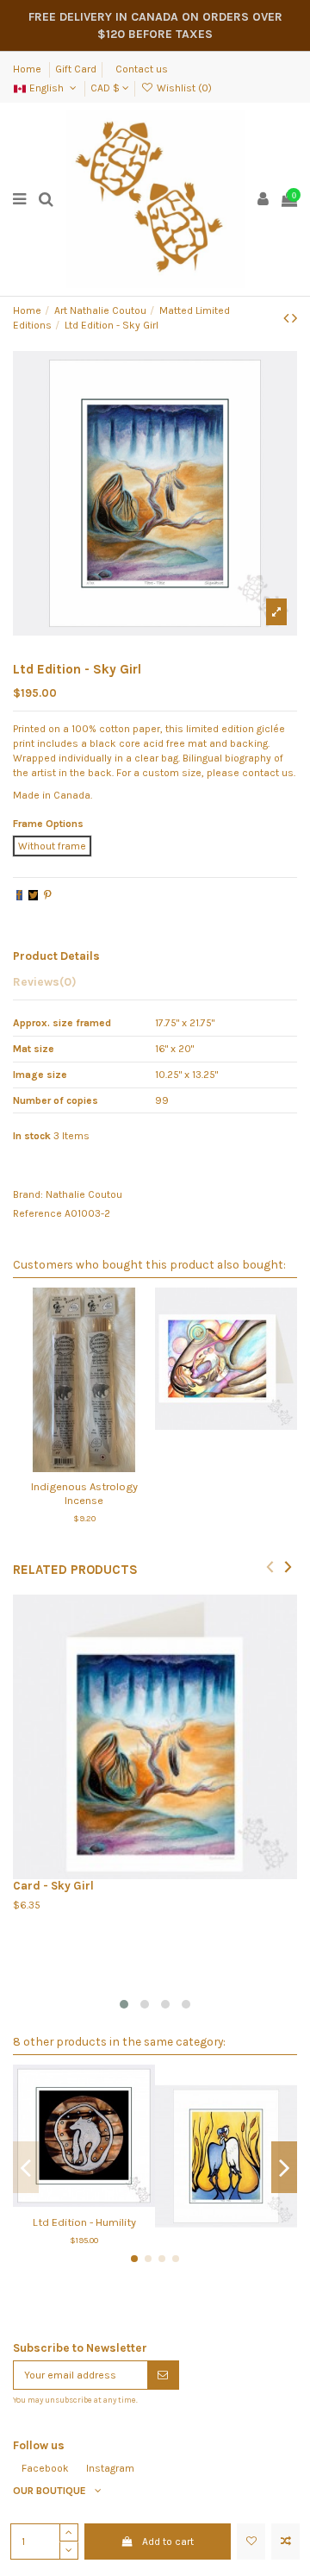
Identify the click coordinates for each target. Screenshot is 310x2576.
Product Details (56, 956)
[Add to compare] (285, 2542)
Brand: (28, 1194)
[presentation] (270, 1566)
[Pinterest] (48, 895)
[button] (124, 2004)
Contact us (142, 69)
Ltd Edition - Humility (84, 2222)
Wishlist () (183, 88)
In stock (32, 1136)
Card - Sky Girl (53, 1886)
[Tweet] (33, 895)
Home (28, 69)
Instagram (110, 2468)
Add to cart (168, 2542)
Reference (37, 1213)
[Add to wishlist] (251, 2542)
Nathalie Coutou (84, 1194)
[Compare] (84, 1467)
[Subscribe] (163, 2375)
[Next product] (294, 318)
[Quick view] (104, 1467)
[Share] (19, 895)
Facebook (45, 2468)
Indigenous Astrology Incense (84, 1493)
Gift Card (76, 69)
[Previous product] (288, 318)
